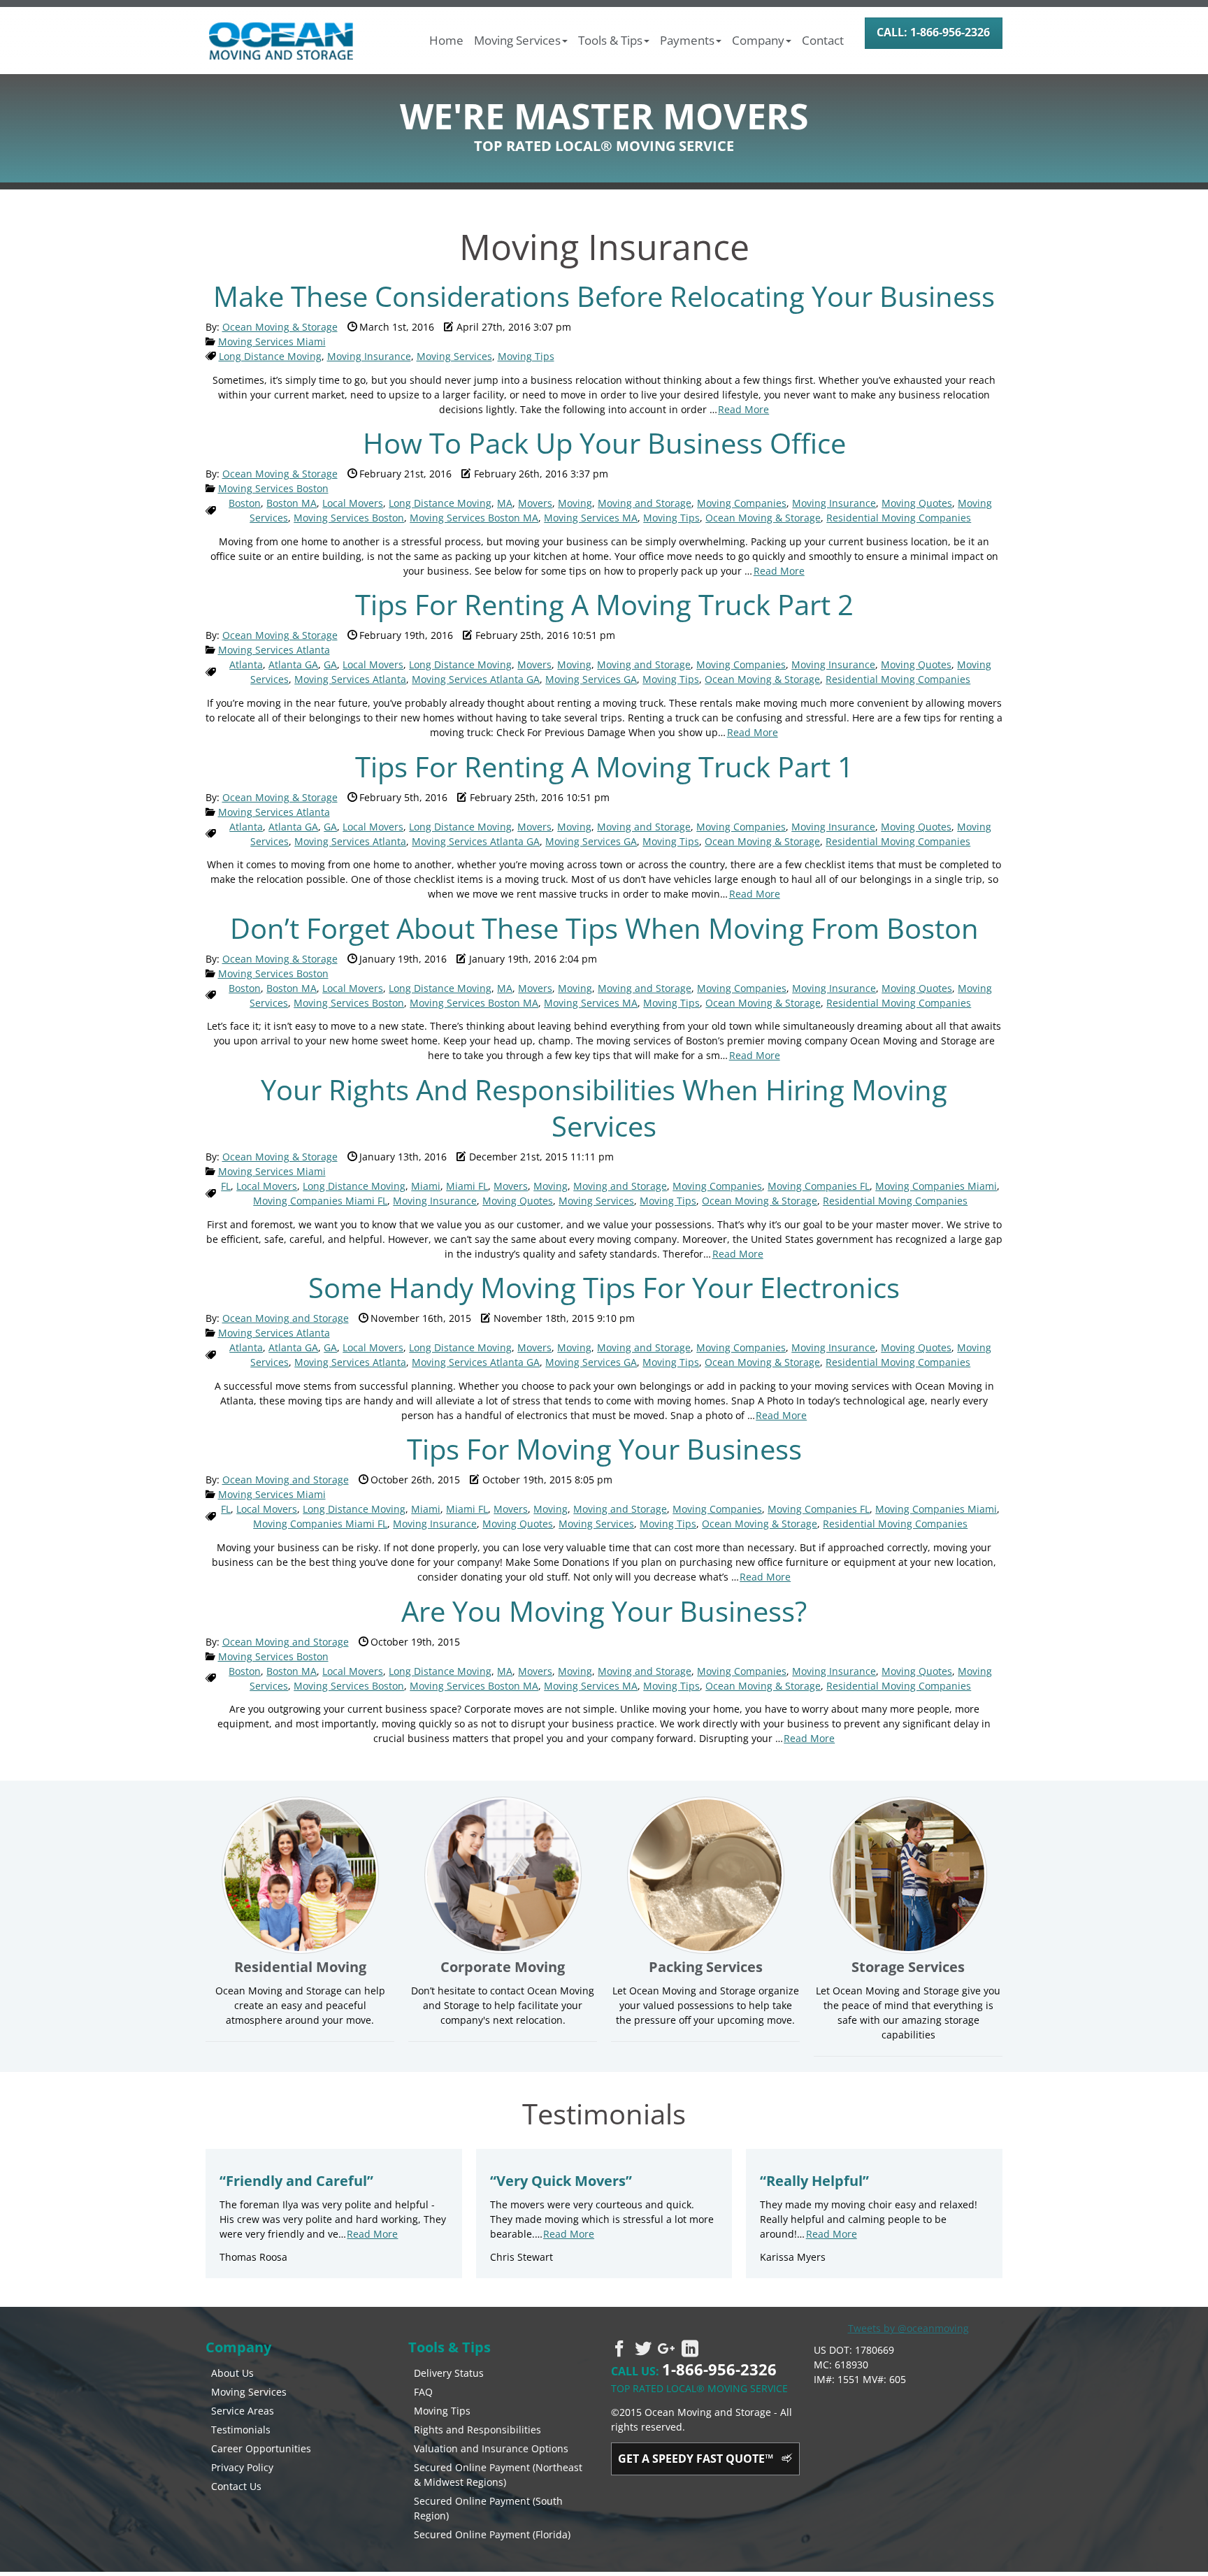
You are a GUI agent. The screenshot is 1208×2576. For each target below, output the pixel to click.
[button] (523, 41)
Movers (535, 503)
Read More (743, 409)
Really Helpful (814, 2181)
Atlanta (246, 664)
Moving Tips (526, 356)
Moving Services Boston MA (474, 518)
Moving (575, 503)
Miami (426, 1186)
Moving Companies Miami (936, 1186)
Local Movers (353, 503)
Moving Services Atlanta (274, 650)
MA (505, 503)
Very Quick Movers (561, 2181)
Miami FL (467, 1186)
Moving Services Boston (273, 488)
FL (226, 1186)
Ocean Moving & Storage (763, 518)
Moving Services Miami (272, 341)
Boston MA (292, 503)
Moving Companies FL (819, 1186)
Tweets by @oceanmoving (908, 2328)
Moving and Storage (645, 503)
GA (330, 664)
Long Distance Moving (270, 356)
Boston (245, 503)
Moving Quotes (917, 503)
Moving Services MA (591, 518)
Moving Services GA (591, 679)
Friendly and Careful (296, 2181)
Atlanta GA (293, 664)
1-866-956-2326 (719, 2369)
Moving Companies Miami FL (320, 1201)
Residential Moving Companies (899, 518)
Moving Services (454, 356)
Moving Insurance (369, 356)
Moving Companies (742, 503)
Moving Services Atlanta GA (476, 679)
